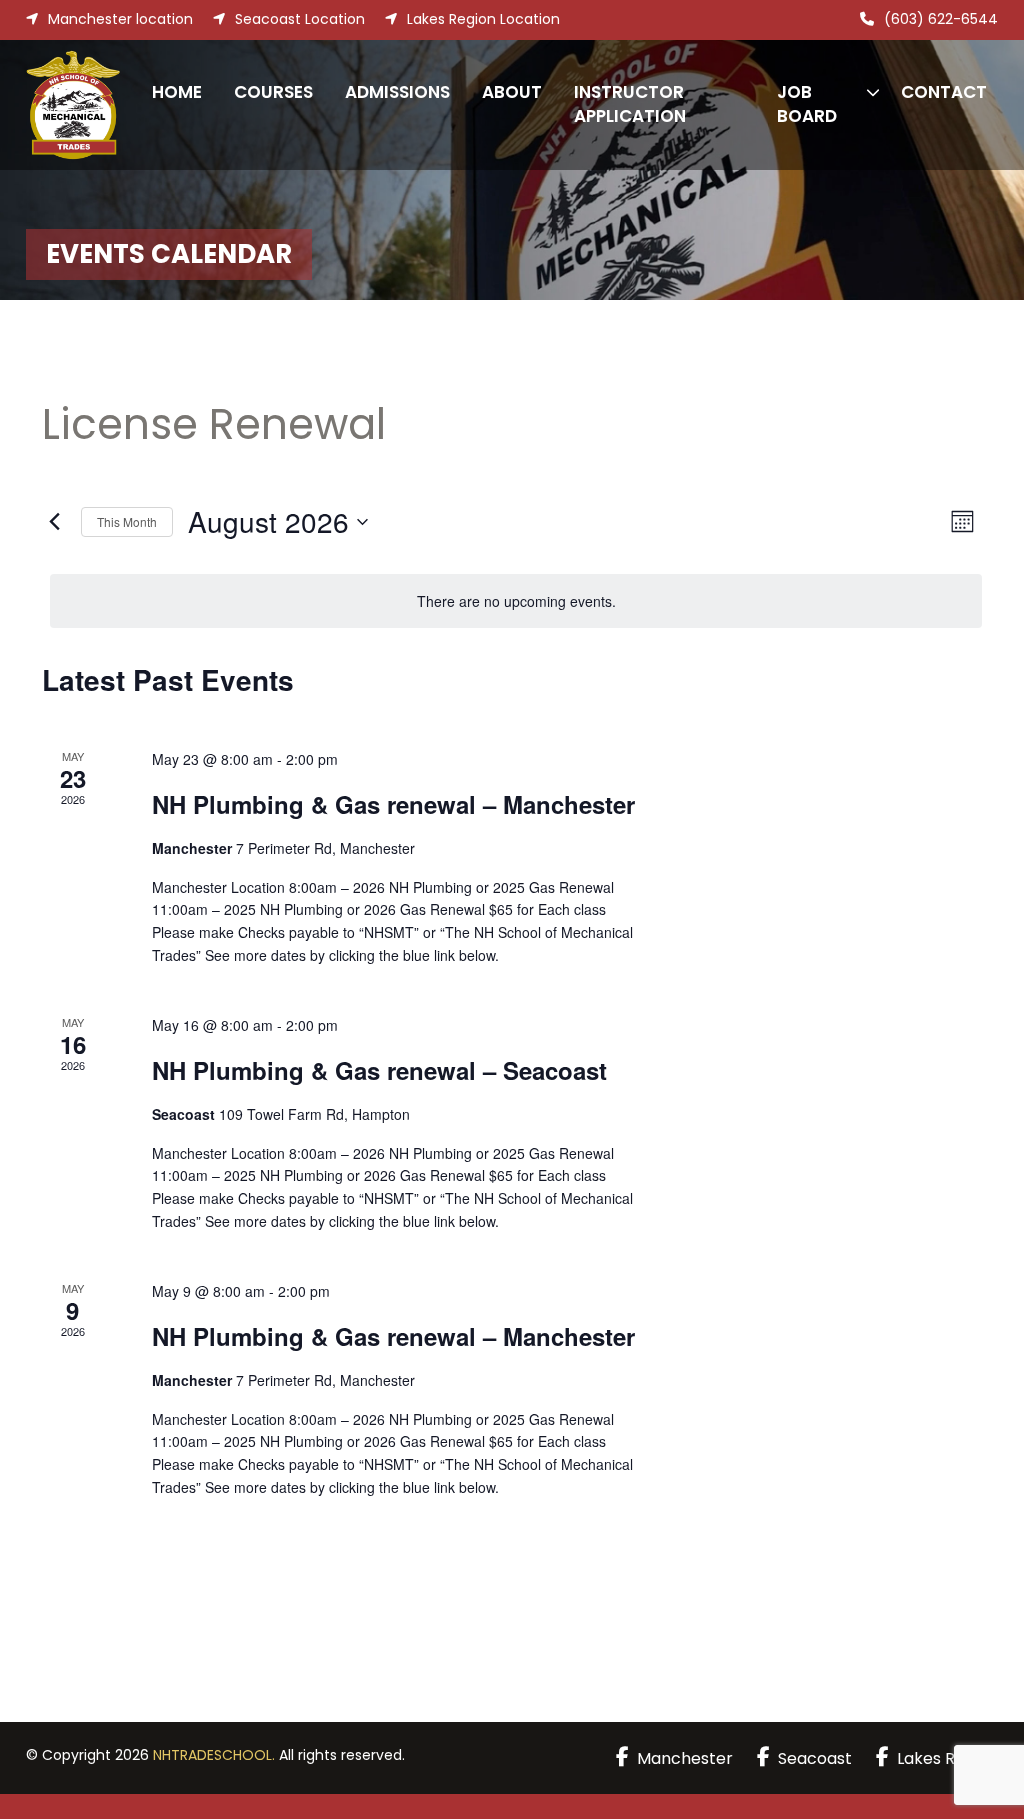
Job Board (807, 104)
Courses (273, 92)
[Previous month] (54, 522)
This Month (127, 521)
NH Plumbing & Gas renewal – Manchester (393, 804)
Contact (944, 92)
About (512, 92)
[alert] (516, 601)
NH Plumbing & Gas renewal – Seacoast (379, 1070)
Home (177, 92)
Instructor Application (630, 104)
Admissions (397, 92)
